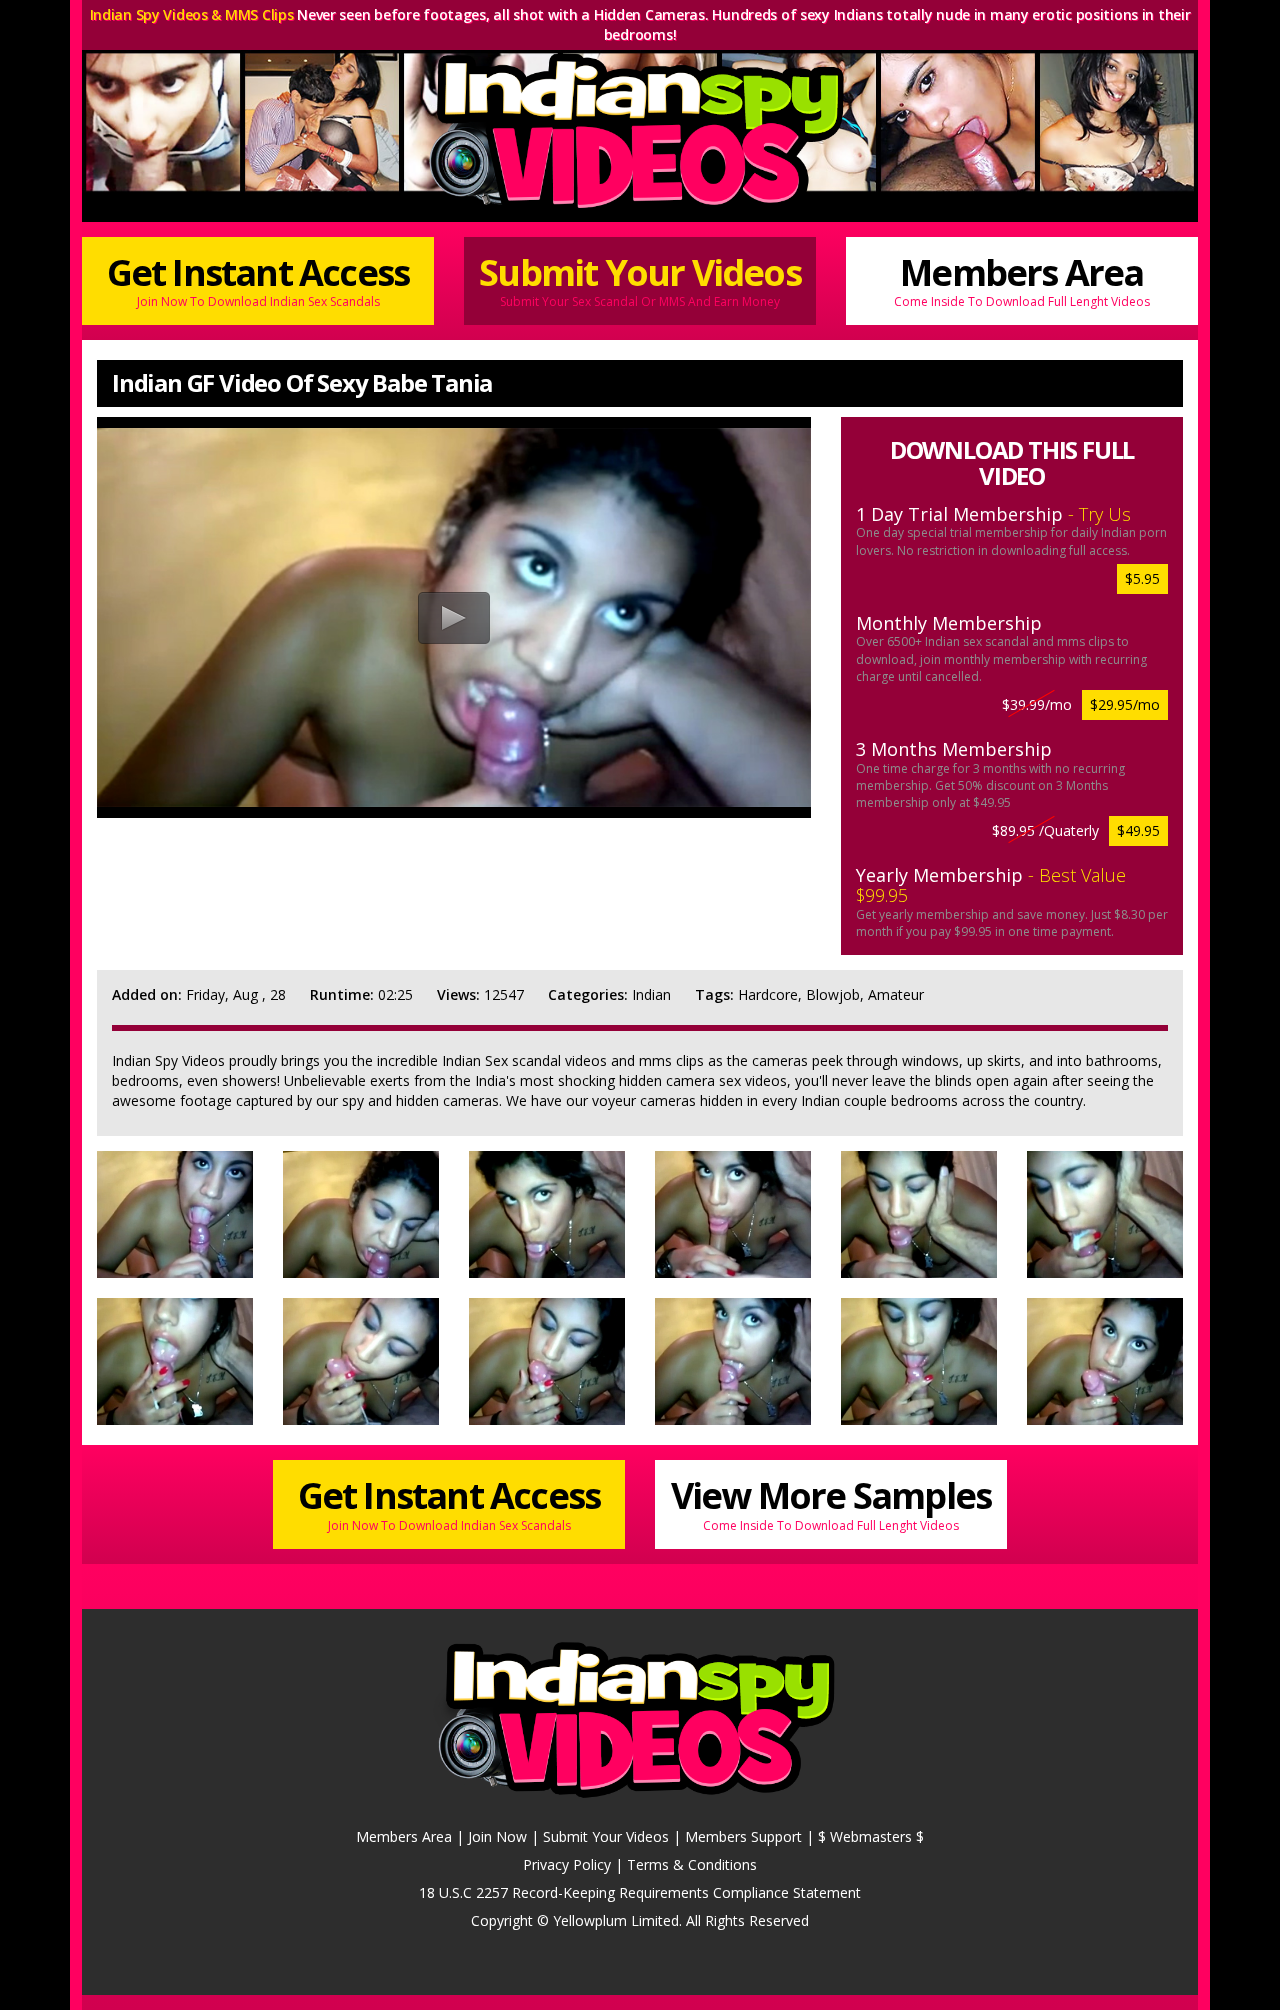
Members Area (1022, 279)
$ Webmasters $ (871, 1836)
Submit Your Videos (640, 279)
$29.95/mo (1125, 704)
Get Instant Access (258, 279)
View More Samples (831, 1502)
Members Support (743, 1836)
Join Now (497, 1836)
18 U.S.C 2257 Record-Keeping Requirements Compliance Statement (640, 1892)
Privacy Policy (567, 1864)
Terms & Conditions (692, 1864)
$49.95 (1138, 830)
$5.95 (1142, 578)
